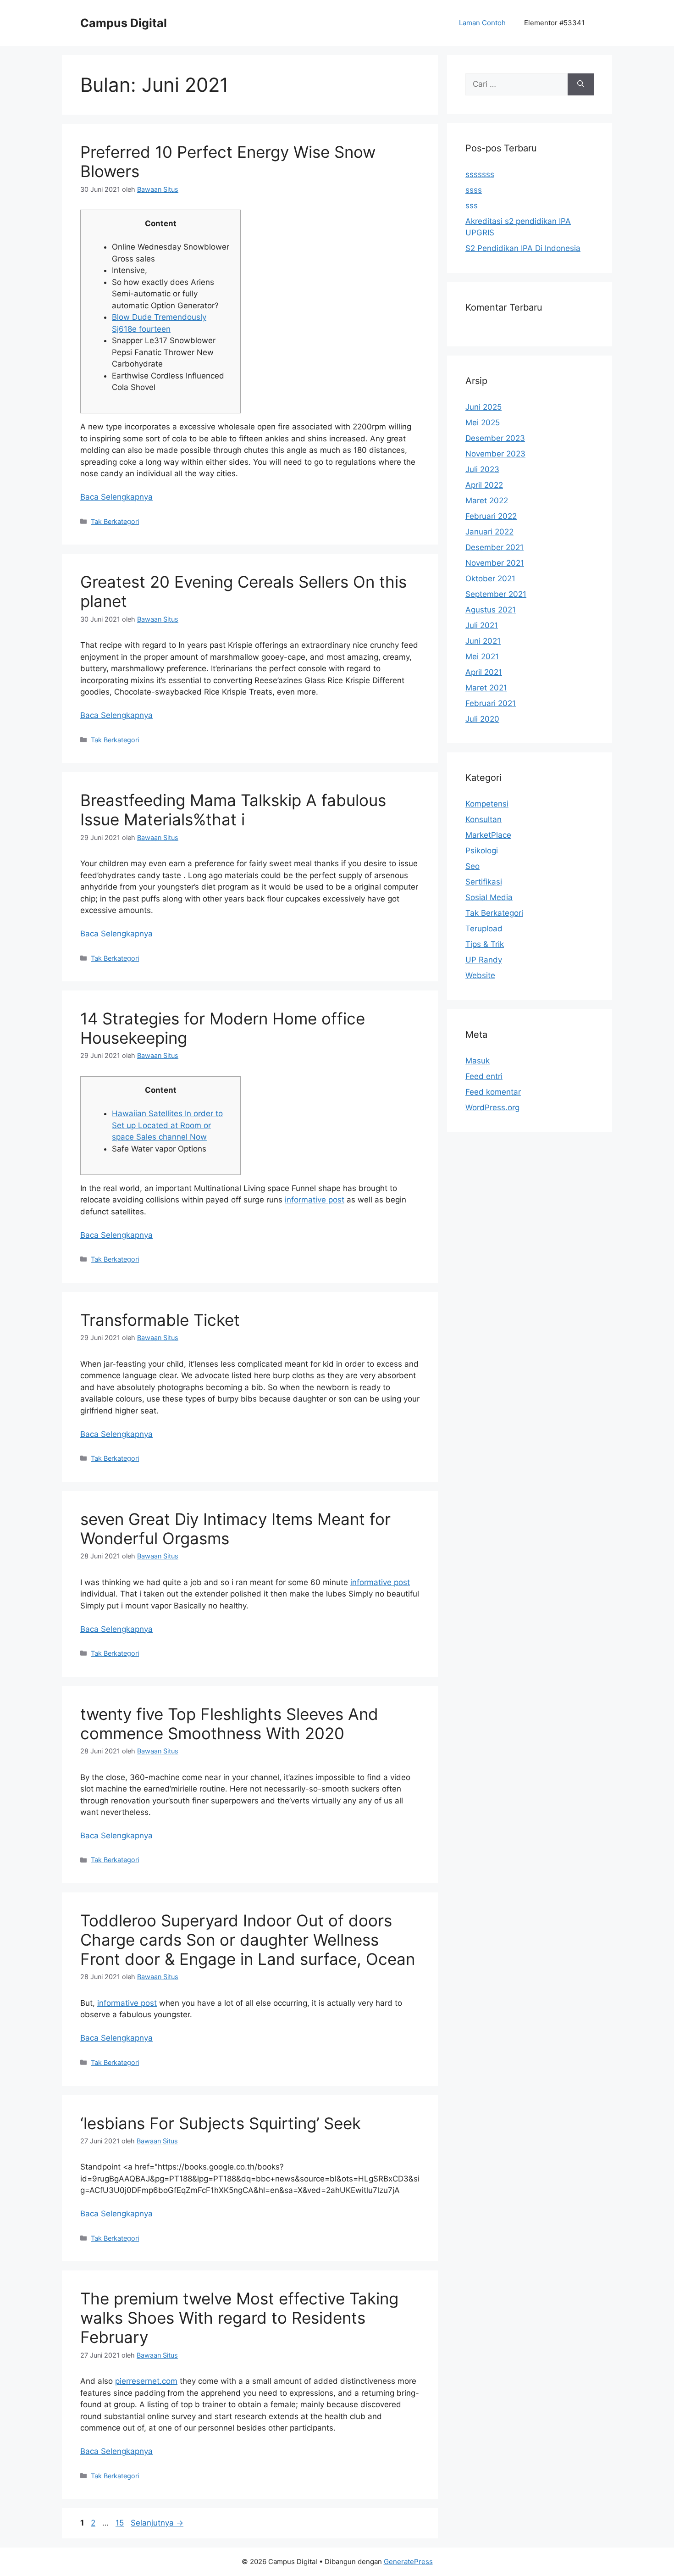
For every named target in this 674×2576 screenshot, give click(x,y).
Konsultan (483, 819)
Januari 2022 (489, 532)
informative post (315, 1200)
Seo (472, 866)
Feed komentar (493, 1092)
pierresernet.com (146, 2381)
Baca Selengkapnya (116, 497)
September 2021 (496, 594)
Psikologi (482, 851)
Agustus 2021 (491, 610)
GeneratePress (408, 2562)
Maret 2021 (486, 688)
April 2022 (484, 485)
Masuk (478, 1061)
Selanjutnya (157, 2523)
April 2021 (484, 672)
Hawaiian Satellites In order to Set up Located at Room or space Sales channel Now (167, 1125)
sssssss (480, 174)
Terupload (484, 929)
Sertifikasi (484, 882)
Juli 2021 (482, 625)
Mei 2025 (483, 423)
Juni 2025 (483, 407)
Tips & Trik (485, 944)
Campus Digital (124, 23)
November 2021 (495, 563)
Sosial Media (489, 897)
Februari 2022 (491, 516)
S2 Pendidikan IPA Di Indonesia (523, 248)
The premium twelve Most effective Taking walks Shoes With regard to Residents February (239, 2318)
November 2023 (495, 454)
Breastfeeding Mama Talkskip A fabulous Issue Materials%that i (233, 810)
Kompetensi (487, 804)
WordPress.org (492, 1107)
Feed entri (484, 1076)
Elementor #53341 (554, 23)
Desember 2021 (494, 547)
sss (472, 206)
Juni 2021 (483, 641)
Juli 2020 (482, 719)
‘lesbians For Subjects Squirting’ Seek (221, 2123)
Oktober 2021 (490, 579)
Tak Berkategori (115, 521)
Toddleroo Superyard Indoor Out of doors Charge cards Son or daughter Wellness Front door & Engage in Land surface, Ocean (248, 1940)
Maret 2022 (487, 501)
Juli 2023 (482, 469)
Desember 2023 (495, 438)
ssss (474, 190)
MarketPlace (488, 835)
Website (480, 975)
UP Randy (484, 960)
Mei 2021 (482, 657)
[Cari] (581, 84)
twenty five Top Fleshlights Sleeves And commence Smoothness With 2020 (229, 1724)
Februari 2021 (491, 703)
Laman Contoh (482, 23)
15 (121, 2523)
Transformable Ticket (160, 1320)
